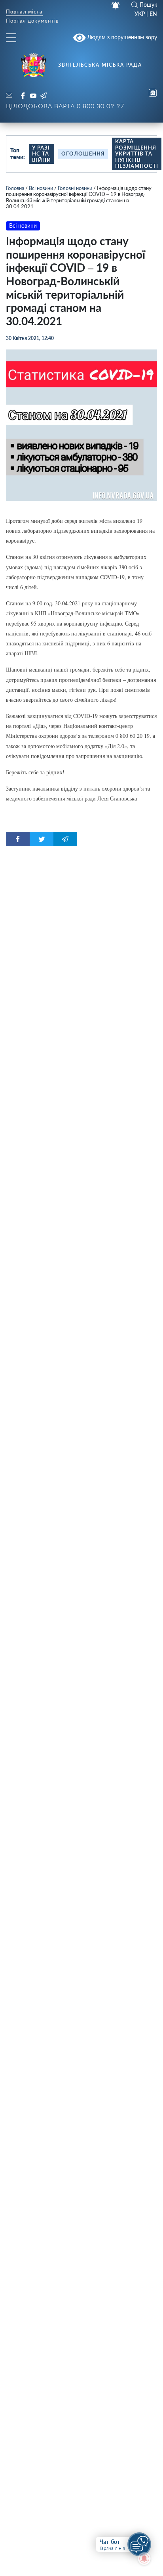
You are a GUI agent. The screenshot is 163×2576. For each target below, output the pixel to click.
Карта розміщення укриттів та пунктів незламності (137, 154)
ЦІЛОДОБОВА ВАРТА (65, 106)
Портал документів (32, 21)
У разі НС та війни (42, 154)
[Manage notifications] (144, 2559)
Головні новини (75, 188)
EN (153, 14)
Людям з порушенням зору (121, 37)
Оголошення (83, 154)
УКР (140, 14)
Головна (15, 188)
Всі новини (41, 188)
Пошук (148, 5)
